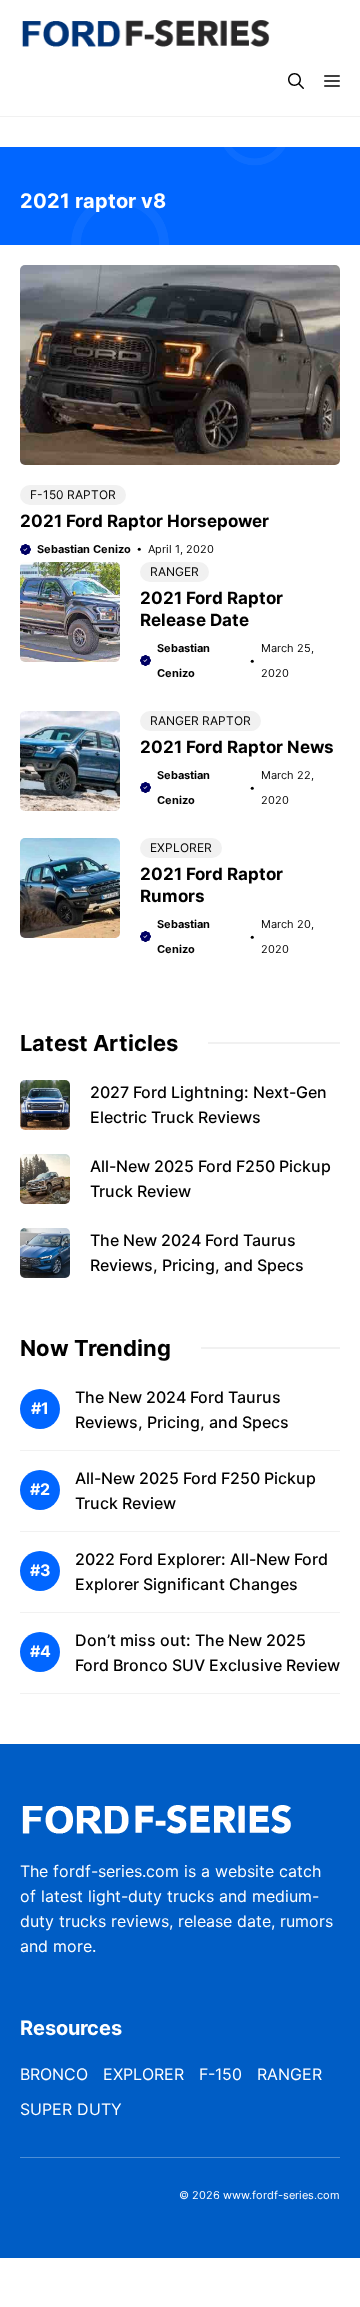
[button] (296, 81)
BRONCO (54, 2074)
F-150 (220, 2074)
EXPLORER (181, 847)
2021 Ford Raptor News (237, 747)
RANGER (174, 571)
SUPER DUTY (71, 2109)
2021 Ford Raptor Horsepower (144, 521)
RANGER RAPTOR (200, 720)
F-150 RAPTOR (73, 494)
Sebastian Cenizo (84, 549)
